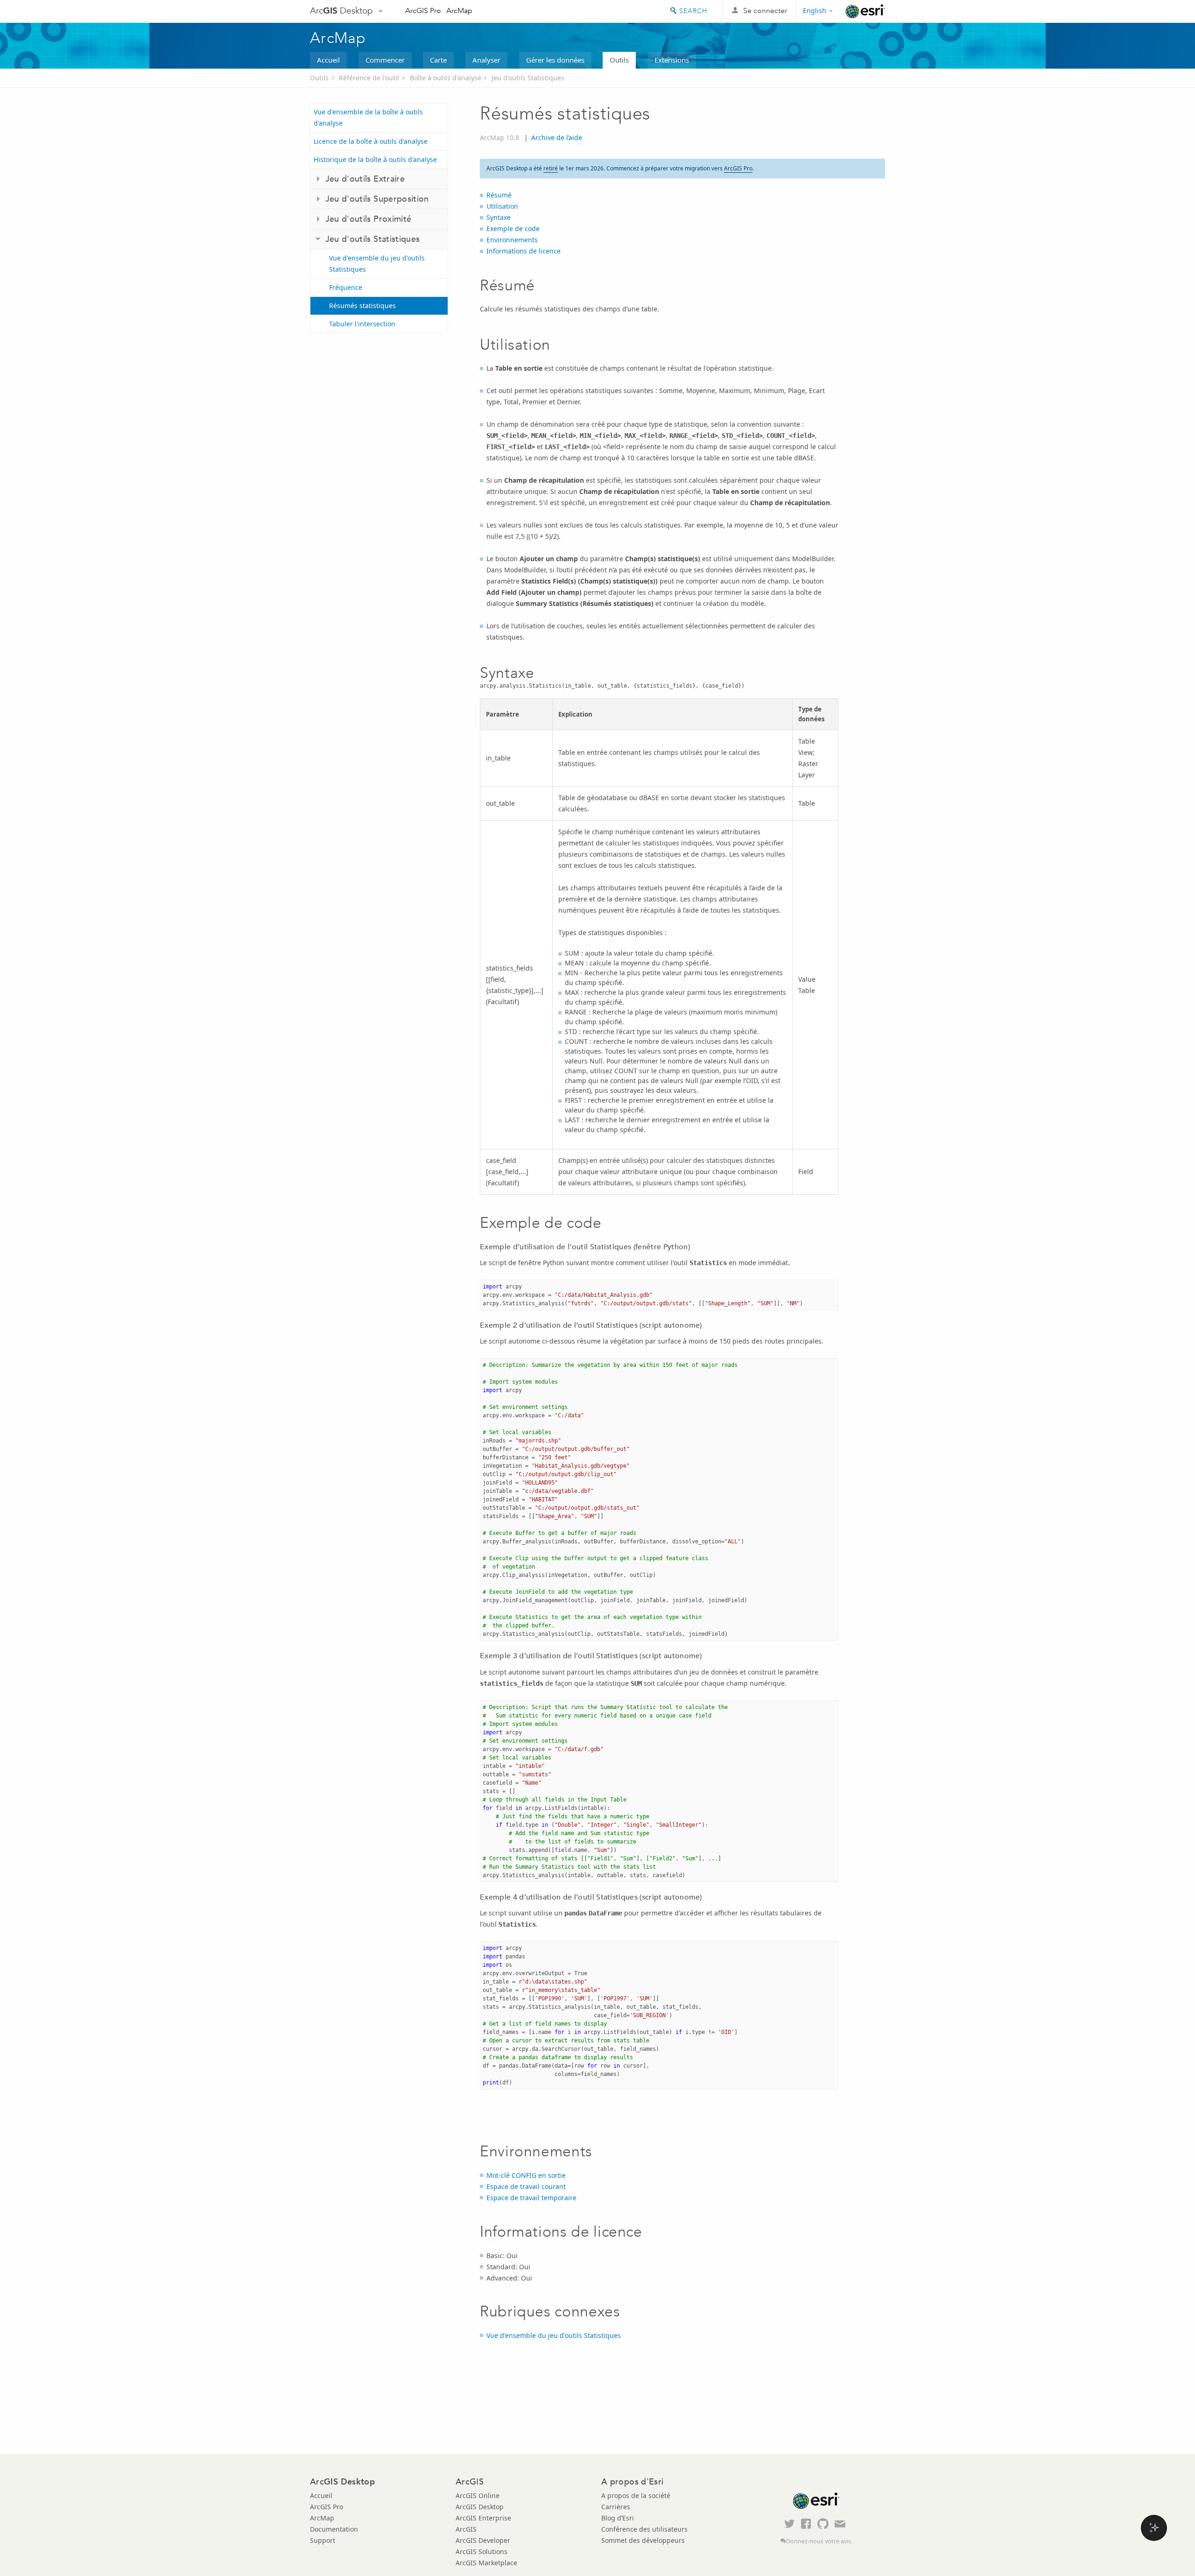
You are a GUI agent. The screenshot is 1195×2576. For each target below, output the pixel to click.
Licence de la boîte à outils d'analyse (371, 141)
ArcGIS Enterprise (483, 2518)
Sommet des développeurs (643, 2540)
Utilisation (502, 206)
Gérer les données (555, 60)
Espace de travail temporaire (531, 2198)
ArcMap (459, 11)
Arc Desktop (341, 11)
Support (323, 2540)
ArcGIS (466, 2529)
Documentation (334, 2529)
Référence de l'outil (369, 78)
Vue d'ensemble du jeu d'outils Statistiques (377, 264)
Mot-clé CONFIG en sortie (526, 2175)
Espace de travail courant (526, 2186)
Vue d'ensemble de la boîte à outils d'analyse (368, 117)
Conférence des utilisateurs (644, 2529)
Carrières (616, 2507)
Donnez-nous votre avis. (819, 2541)
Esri (865, 11)
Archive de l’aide (557, 137)
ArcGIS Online (478, 2495)
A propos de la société (636, 2495)
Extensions (672, 60)
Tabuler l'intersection (362, 324)
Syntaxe (499, 217)
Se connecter (765, 11)
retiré (551, 168)
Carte (438, 60)
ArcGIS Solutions (482, 2551)
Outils (619, 60)
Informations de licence (524, 251)
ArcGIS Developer (483, 2540)
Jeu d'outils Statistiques (528, 78)
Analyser (486, 60)
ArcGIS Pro (423, 11)
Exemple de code (513, 229)
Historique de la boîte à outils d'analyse (375, 159)
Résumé (499, 195)
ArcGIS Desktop (480, 2507)
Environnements (512, 240)
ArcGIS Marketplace (486, 2563)
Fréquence (346, 287)
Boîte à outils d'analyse (446, 78)
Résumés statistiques (362, 306)
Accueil (328, 60)
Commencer (385, 60)
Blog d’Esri (618, 2518)
